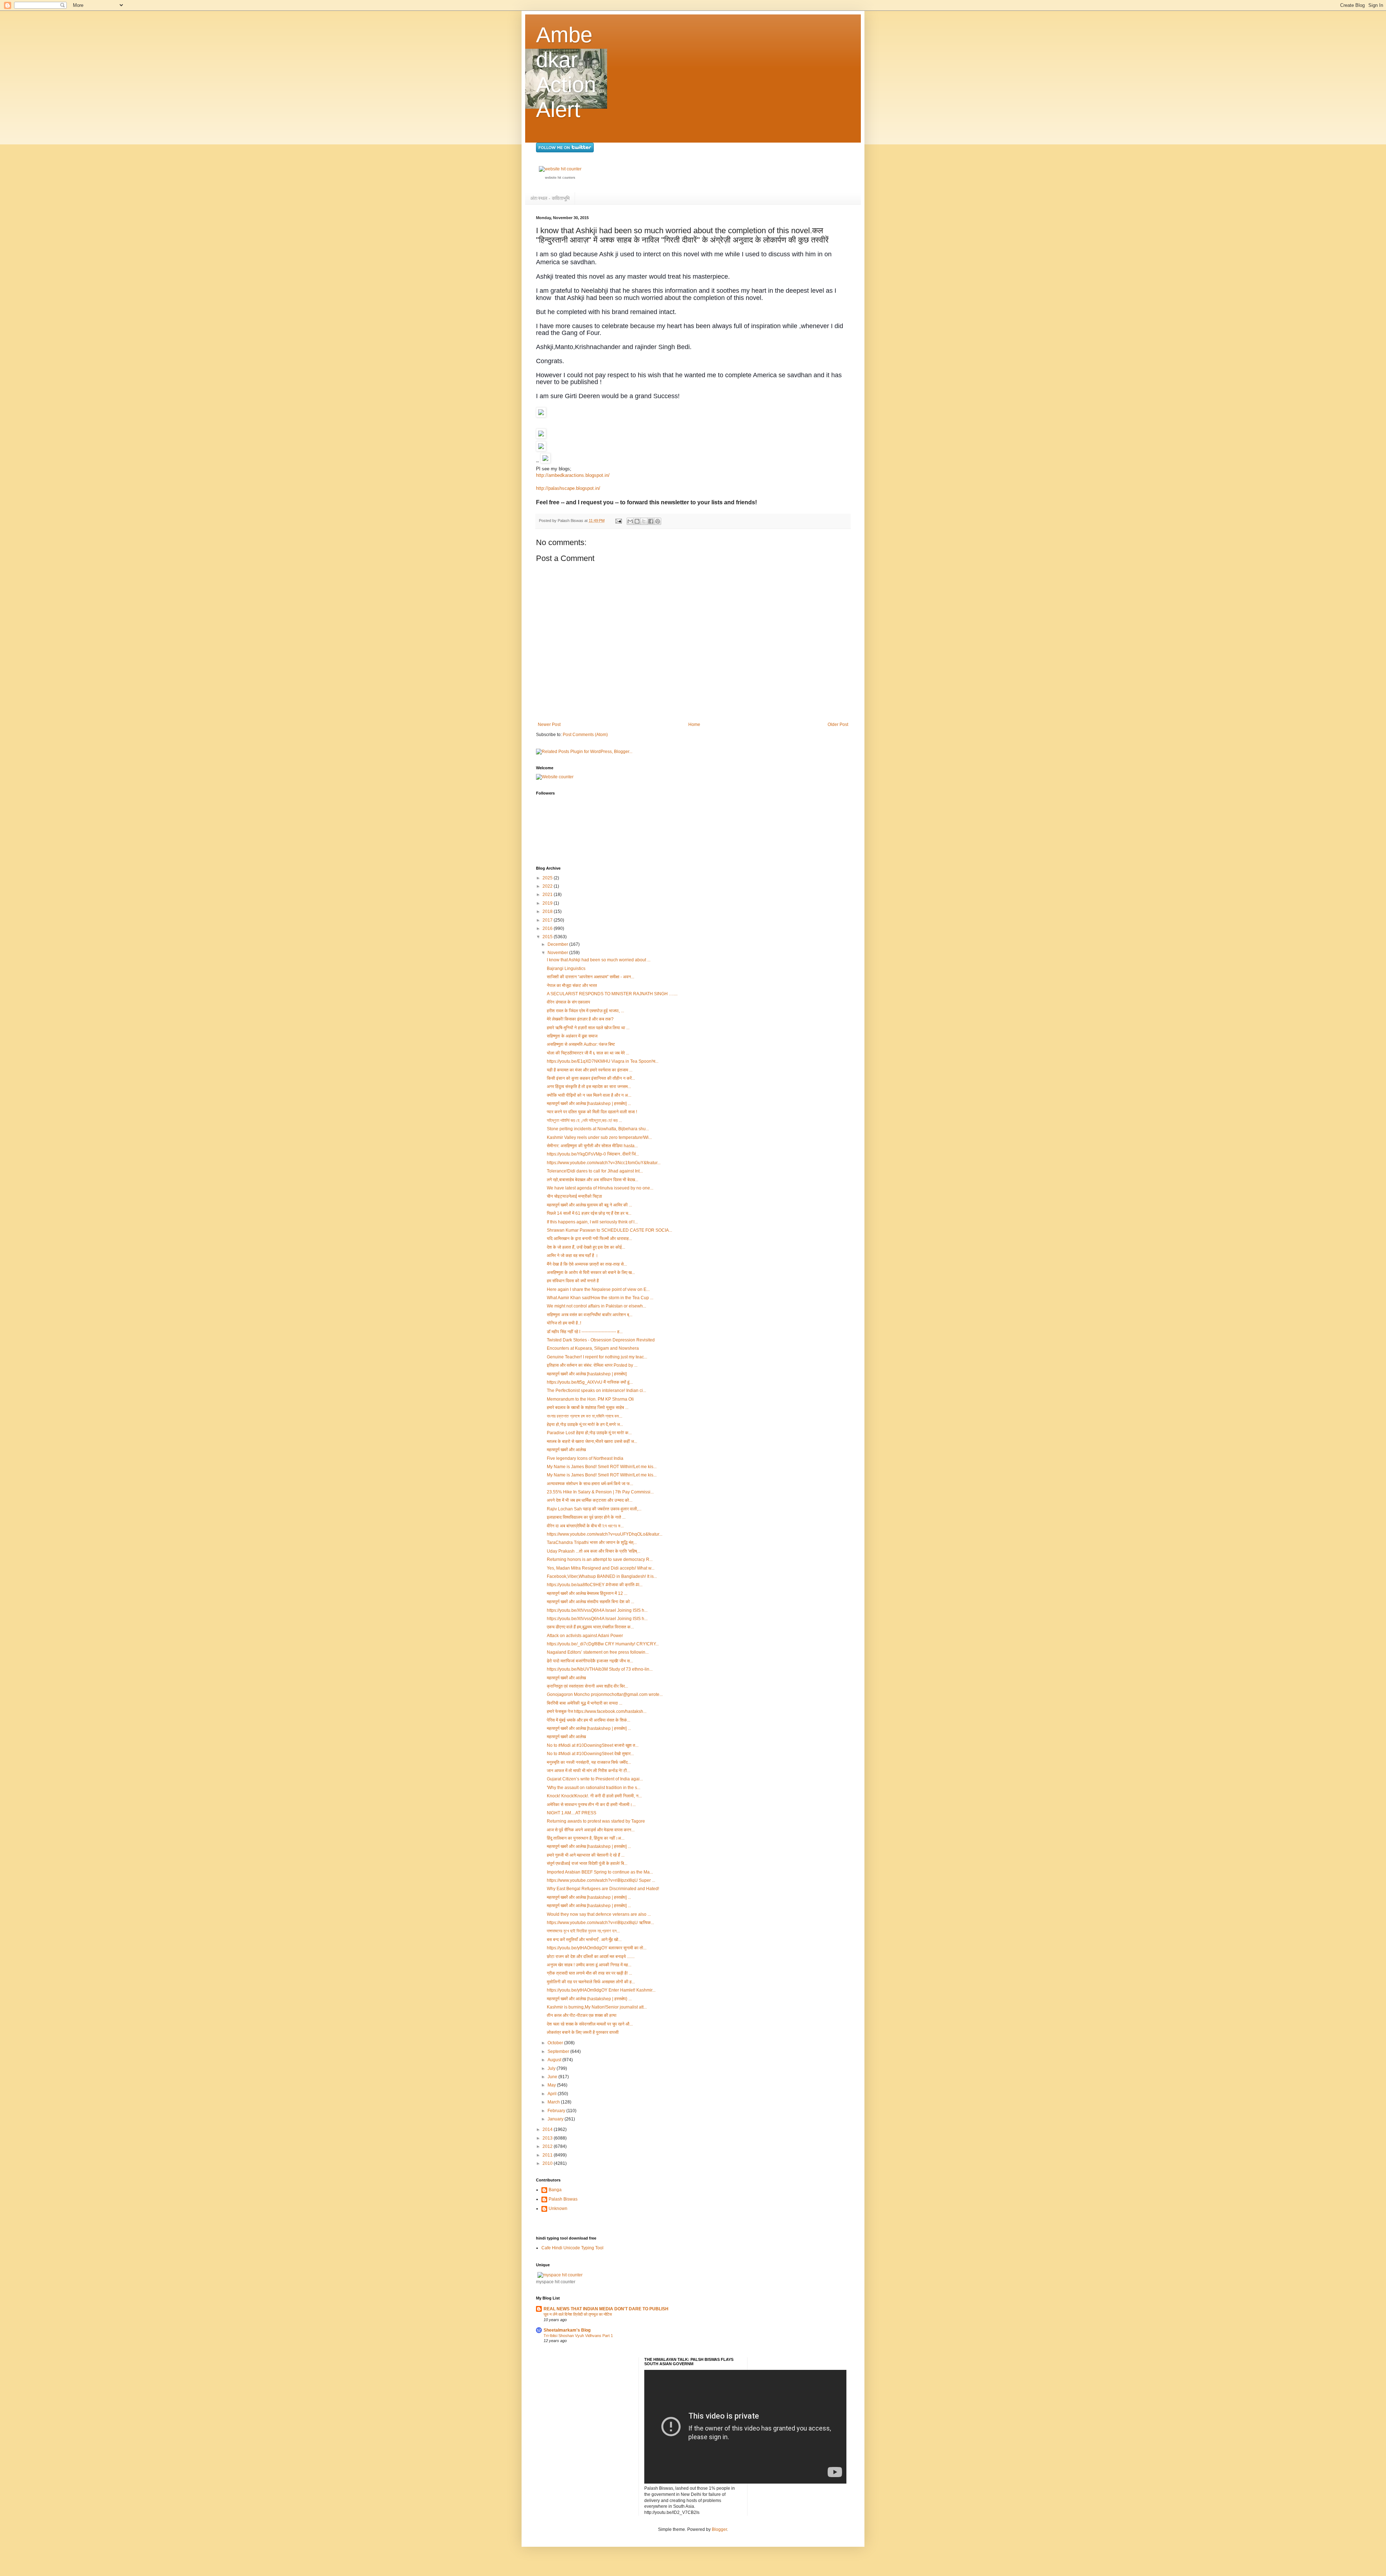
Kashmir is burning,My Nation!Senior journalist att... (597, 2007)
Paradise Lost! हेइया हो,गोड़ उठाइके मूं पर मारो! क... (589, 1433)
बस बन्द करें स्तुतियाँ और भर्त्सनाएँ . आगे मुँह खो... (584, 1940)
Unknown (558, 2209)
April (553, 2094)
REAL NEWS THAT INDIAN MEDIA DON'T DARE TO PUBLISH (606, 2309)
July (552, 2068)
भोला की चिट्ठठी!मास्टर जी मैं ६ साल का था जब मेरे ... (588, 1053)
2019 (548, 903)
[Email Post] (618, 521)
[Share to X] (644, 521)
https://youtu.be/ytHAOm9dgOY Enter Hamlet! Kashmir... (601, 1990)
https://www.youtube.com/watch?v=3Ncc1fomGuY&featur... (604, 1163)
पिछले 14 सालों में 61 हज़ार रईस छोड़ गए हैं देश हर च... (589, 1213)
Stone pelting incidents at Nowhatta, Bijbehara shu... (598, 1129)
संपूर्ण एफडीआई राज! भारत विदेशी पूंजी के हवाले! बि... (587, 1863)
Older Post (838, 724)
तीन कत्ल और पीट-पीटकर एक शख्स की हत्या (582, 2015)
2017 (548, 920)
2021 (548, 895)
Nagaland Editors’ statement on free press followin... (598, 1652)
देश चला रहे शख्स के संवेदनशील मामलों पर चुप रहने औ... (590, 2024)
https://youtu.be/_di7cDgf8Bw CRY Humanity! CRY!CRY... (603, 1644)
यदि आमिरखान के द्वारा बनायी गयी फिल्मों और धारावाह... (589, 1239)
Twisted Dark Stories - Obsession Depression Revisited (601, 1340)
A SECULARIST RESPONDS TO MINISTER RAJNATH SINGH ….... (612, 994)
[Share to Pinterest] (658, 521)
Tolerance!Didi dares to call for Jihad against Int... (595, 1171)
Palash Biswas (563, 2199)
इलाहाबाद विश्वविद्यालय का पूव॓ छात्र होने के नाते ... (586, 1517)
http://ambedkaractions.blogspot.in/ (573, 475)
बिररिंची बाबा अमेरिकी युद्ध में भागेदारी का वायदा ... (585, 1703)
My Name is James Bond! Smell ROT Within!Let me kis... (602, 1467)
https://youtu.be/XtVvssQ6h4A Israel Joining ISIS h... (597, 1610)
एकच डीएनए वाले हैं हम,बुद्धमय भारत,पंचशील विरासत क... (590, 1627)
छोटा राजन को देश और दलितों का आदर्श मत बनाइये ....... (591, 1957)
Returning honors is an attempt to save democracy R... (600, 1559)
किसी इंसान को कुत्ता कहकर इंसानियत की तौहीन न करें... (591, 1078)
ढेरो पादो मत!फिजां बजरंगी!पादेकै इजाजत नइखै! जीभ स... (590, 1661)
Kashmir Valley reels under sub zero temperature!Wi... (599, 1137)
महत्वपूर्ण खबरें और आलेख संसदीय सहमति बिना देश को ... (590, 1602)
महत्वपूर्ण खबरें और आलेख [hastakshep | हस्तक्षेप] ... (589, 1104)
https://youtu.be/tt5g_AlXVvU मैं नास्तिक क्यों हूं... (590, 1382)
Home (694, 724)
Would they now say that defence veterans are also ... (599, 1914)
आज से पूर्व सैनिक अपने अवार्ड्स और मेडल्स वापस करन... (591, 1830)
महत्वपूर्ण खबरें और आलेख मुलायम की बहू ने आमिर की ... (589, 1205)
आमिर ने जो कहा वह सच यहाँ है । (572, 1256)
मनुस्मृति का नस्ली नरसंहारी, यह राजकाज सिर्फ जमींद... (589, 1762)
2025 (548, 878)
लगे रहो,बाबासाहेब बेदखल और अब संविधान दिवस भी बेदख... (592, 1180)
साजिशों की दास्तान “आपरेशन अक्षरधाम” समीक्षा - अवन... (590, 977)
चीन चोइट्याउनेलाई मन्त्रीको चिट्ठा (574, 1196)
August (555, 2060)
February (557, 2111)
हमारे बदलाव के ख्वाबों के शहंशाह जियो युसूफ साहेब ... (588, 1407)
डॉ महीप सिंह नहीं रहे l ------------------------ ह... (585, 1332)
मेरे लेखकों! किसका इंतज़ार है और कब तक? (580, 1019)
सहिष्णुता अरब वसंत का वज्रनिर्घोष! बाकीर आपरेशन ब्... (590, 1315)
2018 (548, 911)
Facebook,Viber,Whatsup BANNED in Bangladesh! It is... (602, 1576)
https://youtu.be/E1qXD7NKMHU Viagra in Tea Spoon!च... (603, 1061)
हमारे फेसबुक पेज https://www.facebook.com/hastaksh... (597, 1711)
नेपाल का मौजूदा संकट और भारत (572, 985)
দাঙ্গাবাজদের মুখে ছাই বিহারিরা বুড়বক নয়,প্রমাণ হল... (583, 1931)
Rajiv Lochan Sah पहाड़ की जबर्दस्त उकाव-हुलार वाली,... (594, 1509)
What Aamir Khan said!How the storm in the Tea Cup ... (600, 1298)
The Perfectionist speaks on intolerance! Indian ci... (596, 1391)
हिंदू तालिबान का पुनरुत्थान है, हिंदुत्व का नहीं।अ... (586, 1838)
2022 (548, 886)
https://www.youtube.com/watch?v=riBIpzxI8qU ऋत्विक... (600, 1923)
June (553, 2077)
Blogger (719, 2529)
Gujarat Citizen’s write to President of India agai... (595, 1779)
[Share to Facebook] (651, 521)
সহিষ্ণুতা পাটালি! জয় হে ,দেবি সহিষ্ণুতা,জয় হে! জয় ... (584, 1121)
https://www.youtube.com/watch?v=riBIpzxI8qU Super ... (601, 1880)
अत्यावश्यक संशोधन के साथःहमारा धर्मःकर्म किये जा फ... (590, 1484)
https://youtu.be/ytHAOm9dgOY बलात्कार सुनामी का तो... (597, 1948)
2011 (548, 2155)
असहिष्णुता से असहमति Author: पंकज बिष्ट (581, 1044)
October (556, 2043)
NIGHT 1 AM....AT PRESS (572, 1813)
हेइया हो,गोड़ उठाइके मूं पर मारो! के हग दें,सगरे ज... (585, 1424)
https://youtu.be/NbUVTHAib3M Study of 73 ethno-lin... (600, 1669)
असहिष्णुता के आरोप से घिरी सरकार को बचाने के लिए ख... (591, 1272)
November (558, 953)
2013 (548, 2138)
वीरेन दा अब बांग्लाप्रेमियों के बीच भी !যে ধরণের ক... (585, 1526)
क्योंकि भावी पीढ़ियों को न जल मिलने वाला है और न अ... (589, 1095)
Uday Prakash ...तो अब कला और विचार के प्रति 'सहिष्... (594, 1551)
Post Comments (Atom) (585, 735)
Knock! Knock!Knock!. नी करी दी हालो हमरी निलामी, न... (594, 1796)
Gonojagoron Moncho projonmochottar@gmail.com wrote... (605, 1694)
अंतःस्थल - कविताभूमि (550, 198)
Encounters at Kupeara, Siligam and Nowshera (593, 1348)
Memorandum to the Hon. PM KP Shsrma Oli (590, 1399)
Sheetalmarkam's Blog (567, 2330)
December (558, 944)
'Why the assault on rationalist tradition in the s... (594, 1788)
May (552, 2085)
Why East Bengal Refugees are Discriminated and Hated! (603, 1889)
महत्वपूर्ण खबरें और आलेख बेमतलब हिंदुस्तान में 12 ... (587, 1593)
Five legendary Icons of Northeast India (585, 1458)
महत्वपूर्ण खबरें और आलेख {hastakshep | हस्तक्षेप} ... (589, 1999)
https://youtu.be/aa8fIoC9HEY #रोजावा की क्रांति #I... (595, 1585)
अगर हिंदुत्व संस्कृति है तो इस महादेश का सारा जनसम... (589, 1087)
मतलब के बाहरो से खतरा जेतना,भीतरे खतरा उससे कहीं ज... (592, 1441)
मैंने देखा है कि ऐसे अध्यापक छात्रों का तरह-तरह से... (587, 1264)
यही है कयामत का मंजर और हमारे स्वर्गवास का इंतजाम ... (590, 1070)
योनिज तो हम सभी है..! (564, 1323)
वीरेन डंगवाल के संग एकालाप (568, 1002)
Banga (555, 2190)
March (554, 2102)
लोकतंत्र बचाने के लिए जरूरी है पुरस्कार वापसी (583, 2032)
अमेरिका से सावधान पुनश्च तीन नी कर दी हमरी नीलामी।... (591, 1805)
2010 (548, 2163)
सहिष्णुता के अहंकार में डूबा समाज (572, 1036)
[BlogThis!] (637, 521)
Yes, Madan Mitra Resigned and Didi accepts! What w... (601, 1568)
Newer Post (549, 724)
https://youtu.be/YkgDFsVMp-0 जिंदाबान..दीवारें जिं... (593, 1154)
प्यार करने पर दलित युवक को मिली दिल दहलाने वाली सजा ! (592, 1112)
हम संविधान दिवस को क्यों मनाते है (573, 1281)
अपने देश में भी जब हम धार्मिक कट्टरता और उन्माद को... (590, 1500)
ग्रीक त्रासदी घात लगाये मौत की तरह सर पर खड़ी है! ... (589, 1973)
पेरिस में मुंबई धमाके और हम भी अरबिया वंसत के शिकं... (589, 1720)
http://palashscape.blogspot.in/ (568, 488)
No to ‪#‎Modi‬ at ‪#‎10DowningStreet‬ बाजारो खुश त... (593, 1745)
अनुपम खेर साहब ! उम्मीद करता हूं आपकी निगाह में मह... (589, 1965)
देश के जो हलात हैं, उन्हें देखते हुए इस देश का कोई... (586, 1247)
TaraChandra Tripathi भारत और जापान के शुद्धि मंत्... (592, 1542)
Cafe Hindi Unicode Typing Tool (572, 2248)
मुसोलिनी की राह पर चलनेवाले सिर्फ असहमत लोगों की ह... (591, 1982)
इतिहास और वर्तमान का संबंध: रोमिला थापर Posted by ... (592, 1365)
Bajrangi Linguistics (566, 969)
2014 (548, 2129)
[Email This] (630, 521)
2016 (548, 928)
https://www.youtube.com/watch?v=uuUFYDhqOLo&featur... (605, 1534)
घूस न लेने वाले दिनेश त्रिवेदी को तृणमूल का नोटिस (578, 2314)
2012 (548, 2146)
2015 (548, 937)
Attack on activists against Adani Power (585, 1636)
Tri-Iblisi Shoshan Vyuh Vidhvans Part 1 (578, 2336)
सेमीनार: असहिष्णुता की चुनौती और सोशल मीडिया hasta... (592, 1146)
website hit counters (560, 178)
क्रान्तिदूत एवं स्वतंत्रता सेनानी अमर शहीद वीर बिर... (587, 1686)
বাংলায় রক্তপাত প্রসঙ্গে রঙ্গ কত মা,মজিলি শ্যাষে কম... (585, 1416)
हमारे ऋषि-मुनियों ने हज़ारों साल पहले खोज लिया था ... (588, 1028)
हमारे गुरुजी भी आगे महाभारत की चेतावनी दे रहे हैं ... (586, 1855)
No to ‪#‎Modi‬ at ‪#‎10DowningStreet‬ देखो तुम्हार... (590, 1754)
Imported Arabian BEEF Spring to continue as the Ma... (600, 1872)
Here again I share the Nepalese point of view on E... (598, 1289)
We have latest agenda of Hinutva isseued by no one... (600, 1188)
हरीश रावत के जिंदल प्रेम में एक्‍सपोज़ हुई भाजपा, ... (585, 1011)
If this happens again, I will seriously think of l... (592, 1222)
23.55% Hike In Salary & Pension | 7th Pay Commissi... (600, 1492)
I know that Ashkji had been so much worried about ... (599, 960)
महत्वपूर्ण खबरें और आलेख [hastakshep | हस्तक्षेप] (587, 1374)
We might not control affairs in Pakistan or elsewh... (596, 1306)
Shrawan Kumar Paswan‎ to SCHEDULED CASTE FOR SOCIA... (609, 1230)
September (559, 2051)
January (556, 2119)
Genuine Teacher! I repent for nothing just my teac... (597, 1357)
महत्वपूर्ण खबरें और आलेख (566, 1450)
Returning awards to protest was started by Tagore (596, 1821)
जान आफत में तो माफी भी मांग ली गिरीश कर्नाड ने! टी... (589, 1771)
